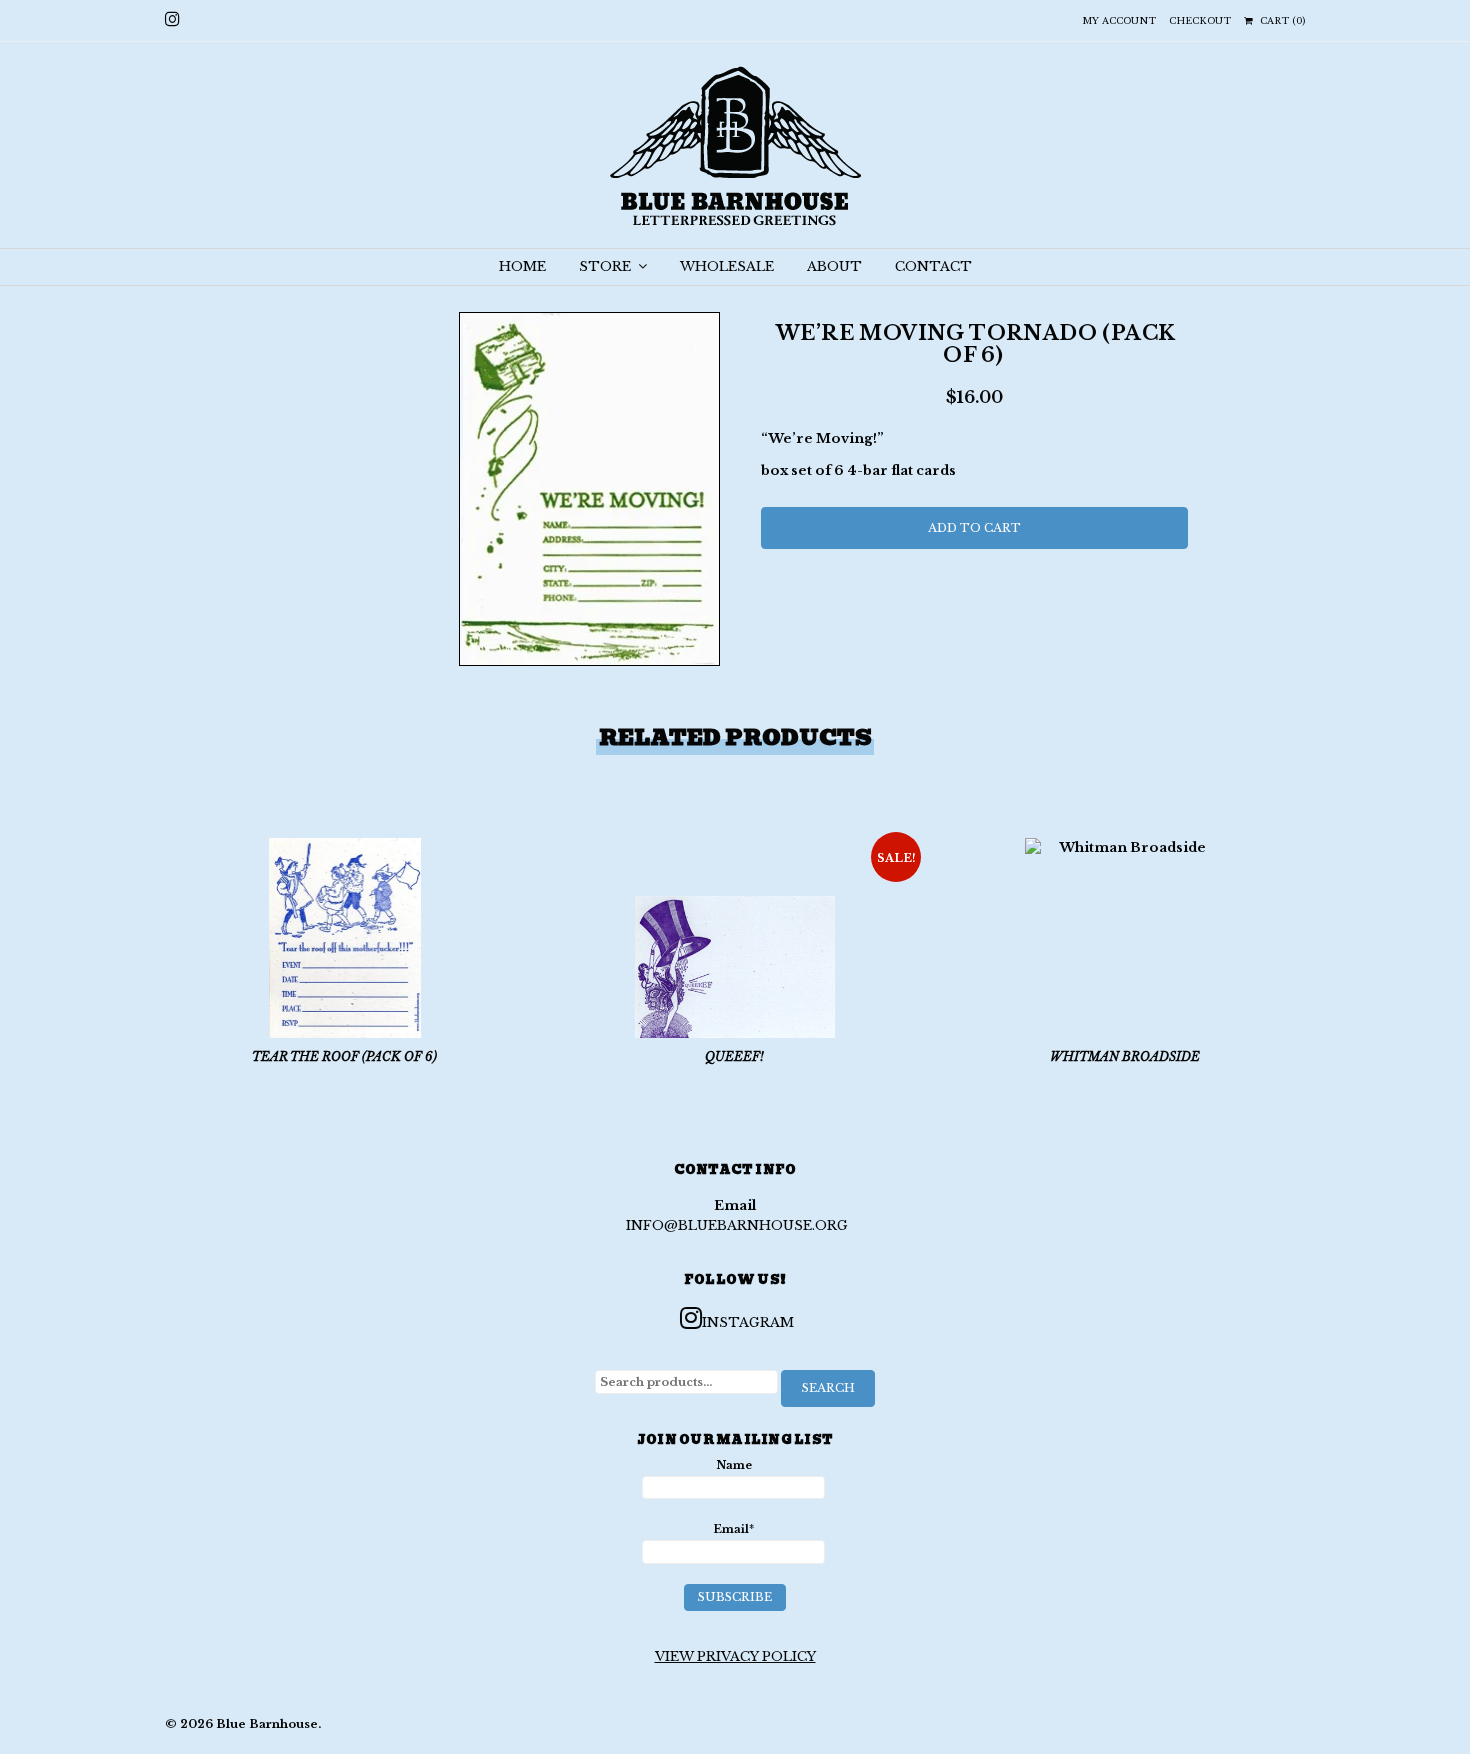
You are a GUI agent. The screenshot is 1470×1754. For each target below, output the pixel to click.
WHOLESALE (727, 266)
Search (828, 1388)
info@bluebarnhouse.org (737, 1225)
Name (734, 1465)
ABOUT (834, 266)
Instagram (748, 1322)
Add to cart (974, 528)
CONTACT (933, 266)
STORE (607, 266)
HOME (522, 266)
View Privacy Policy (735, 1656)
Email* (733, 1529)
